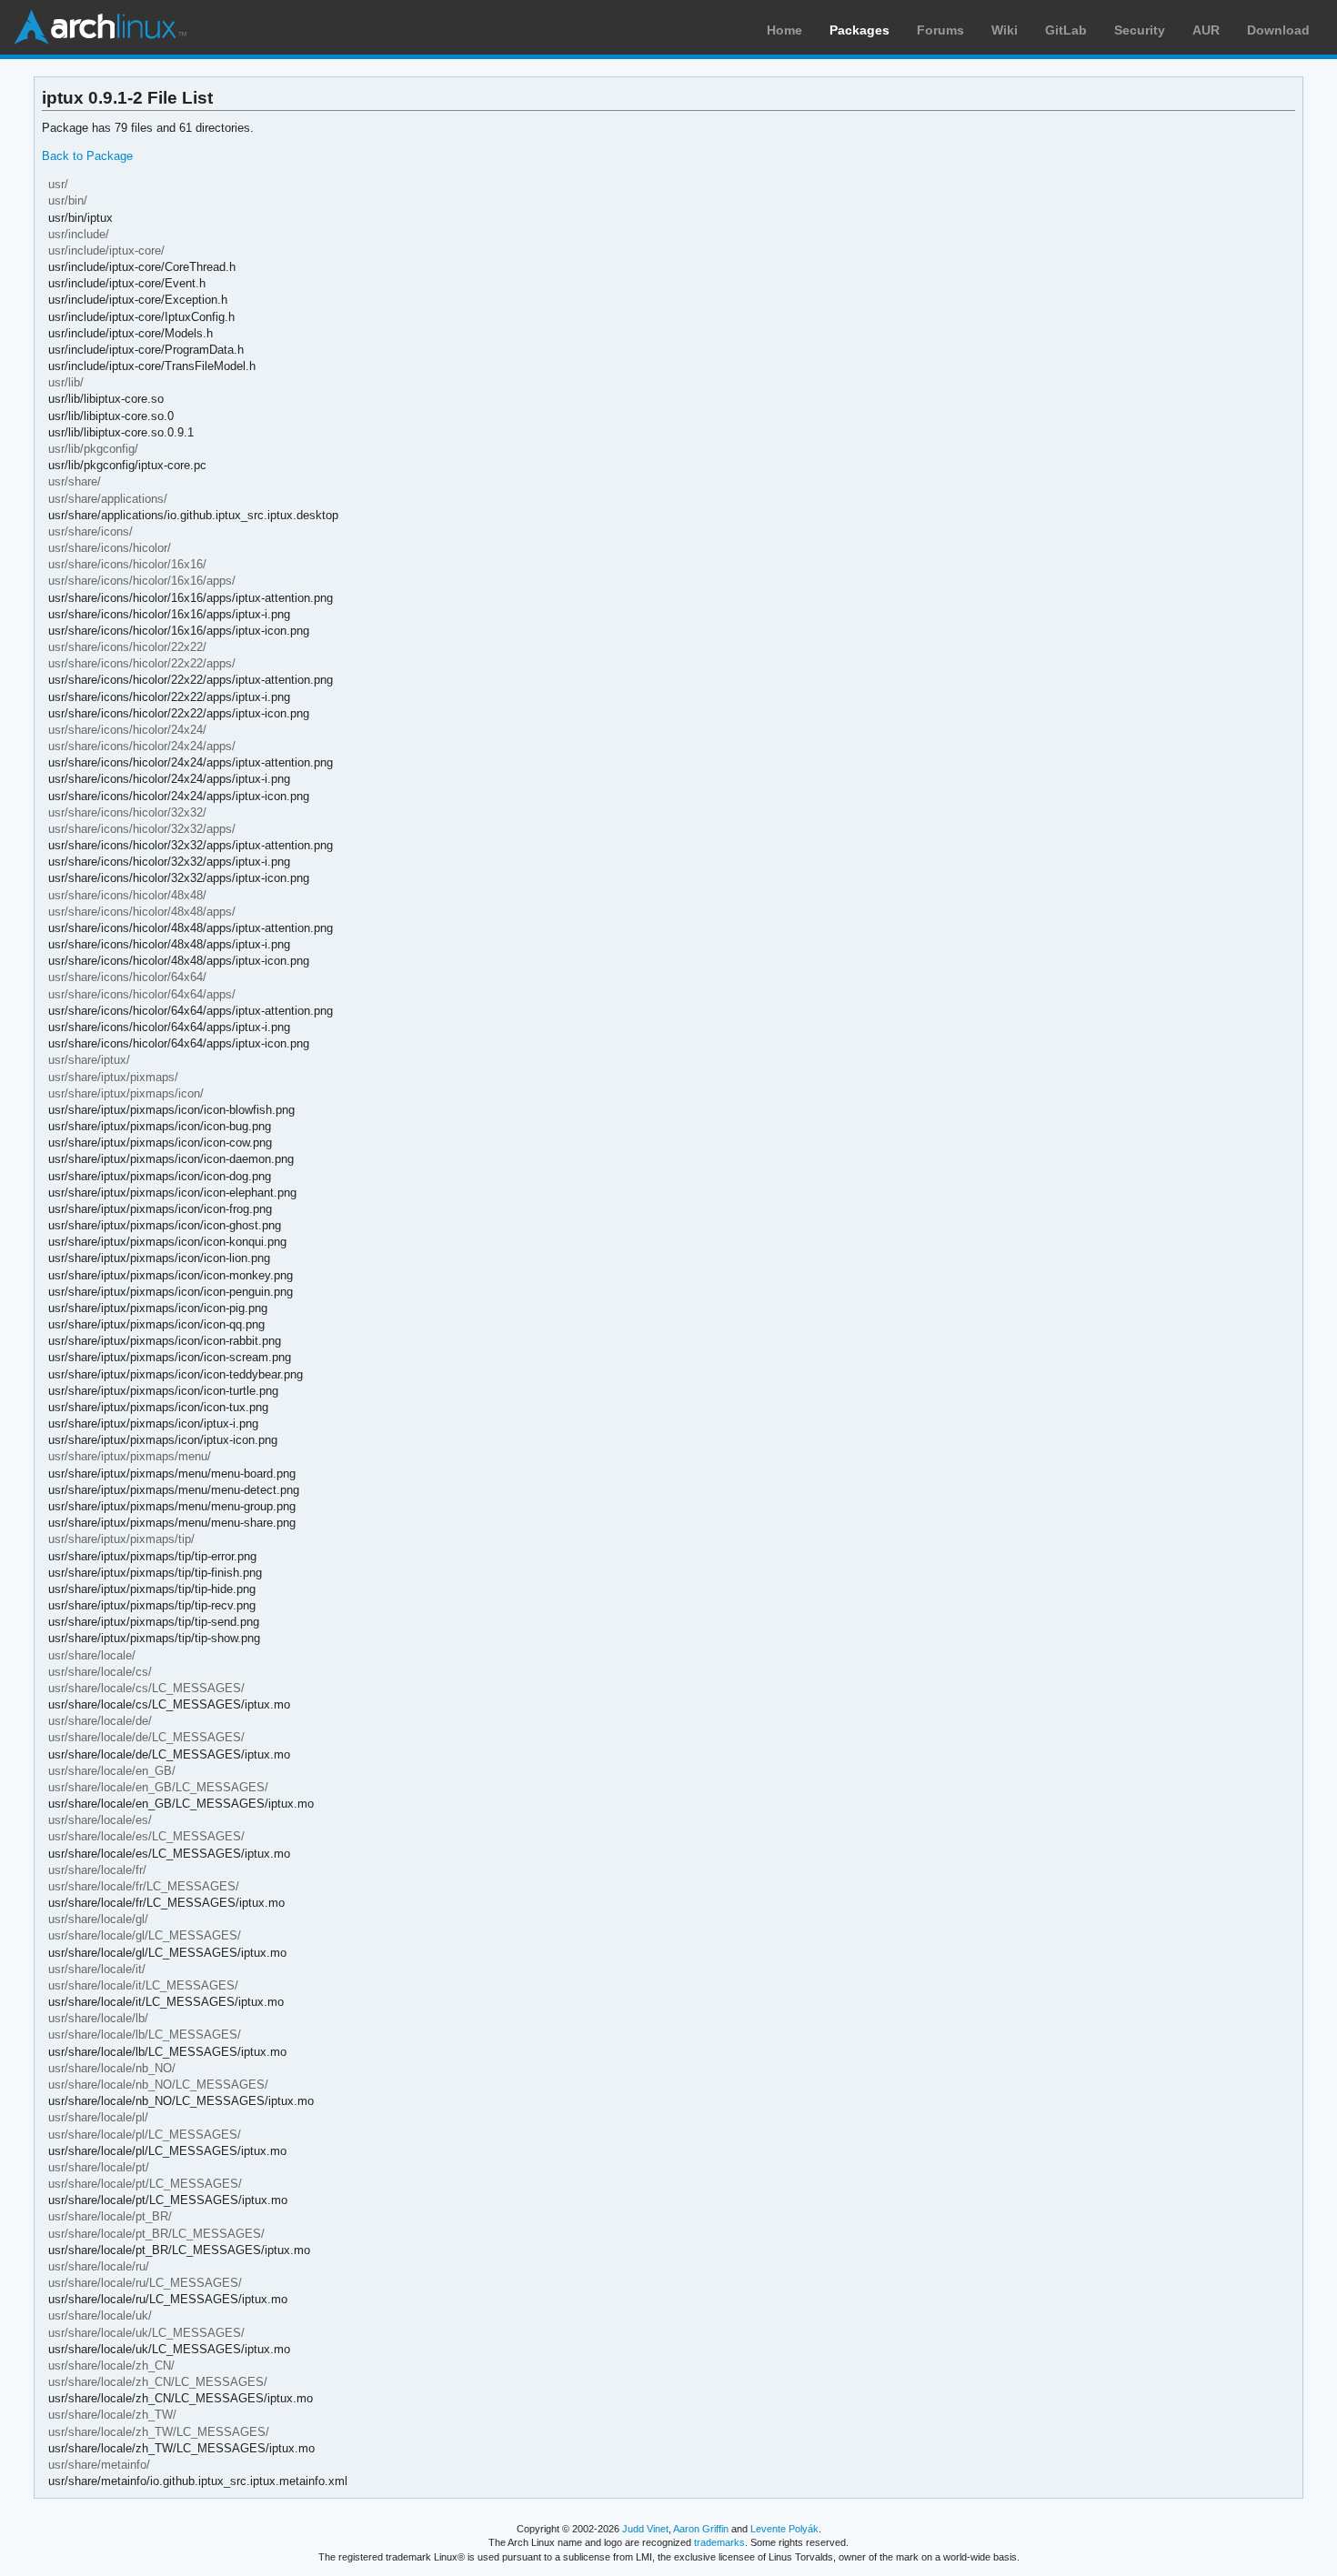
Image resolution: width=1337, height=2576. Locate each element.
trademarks (719, 2542)
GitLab (1066, 30)
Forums (940, 30)
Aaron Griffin (701, 2529)
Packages (859, 30)
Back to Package (87, 156)
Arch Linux (100, 27)
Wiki (1005, 30)
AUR (1206, 30)
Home (784, 30)
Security (1140, 30)
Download (1278, 30)
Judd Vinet (645, 2529)
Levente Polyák (784, 2529)
